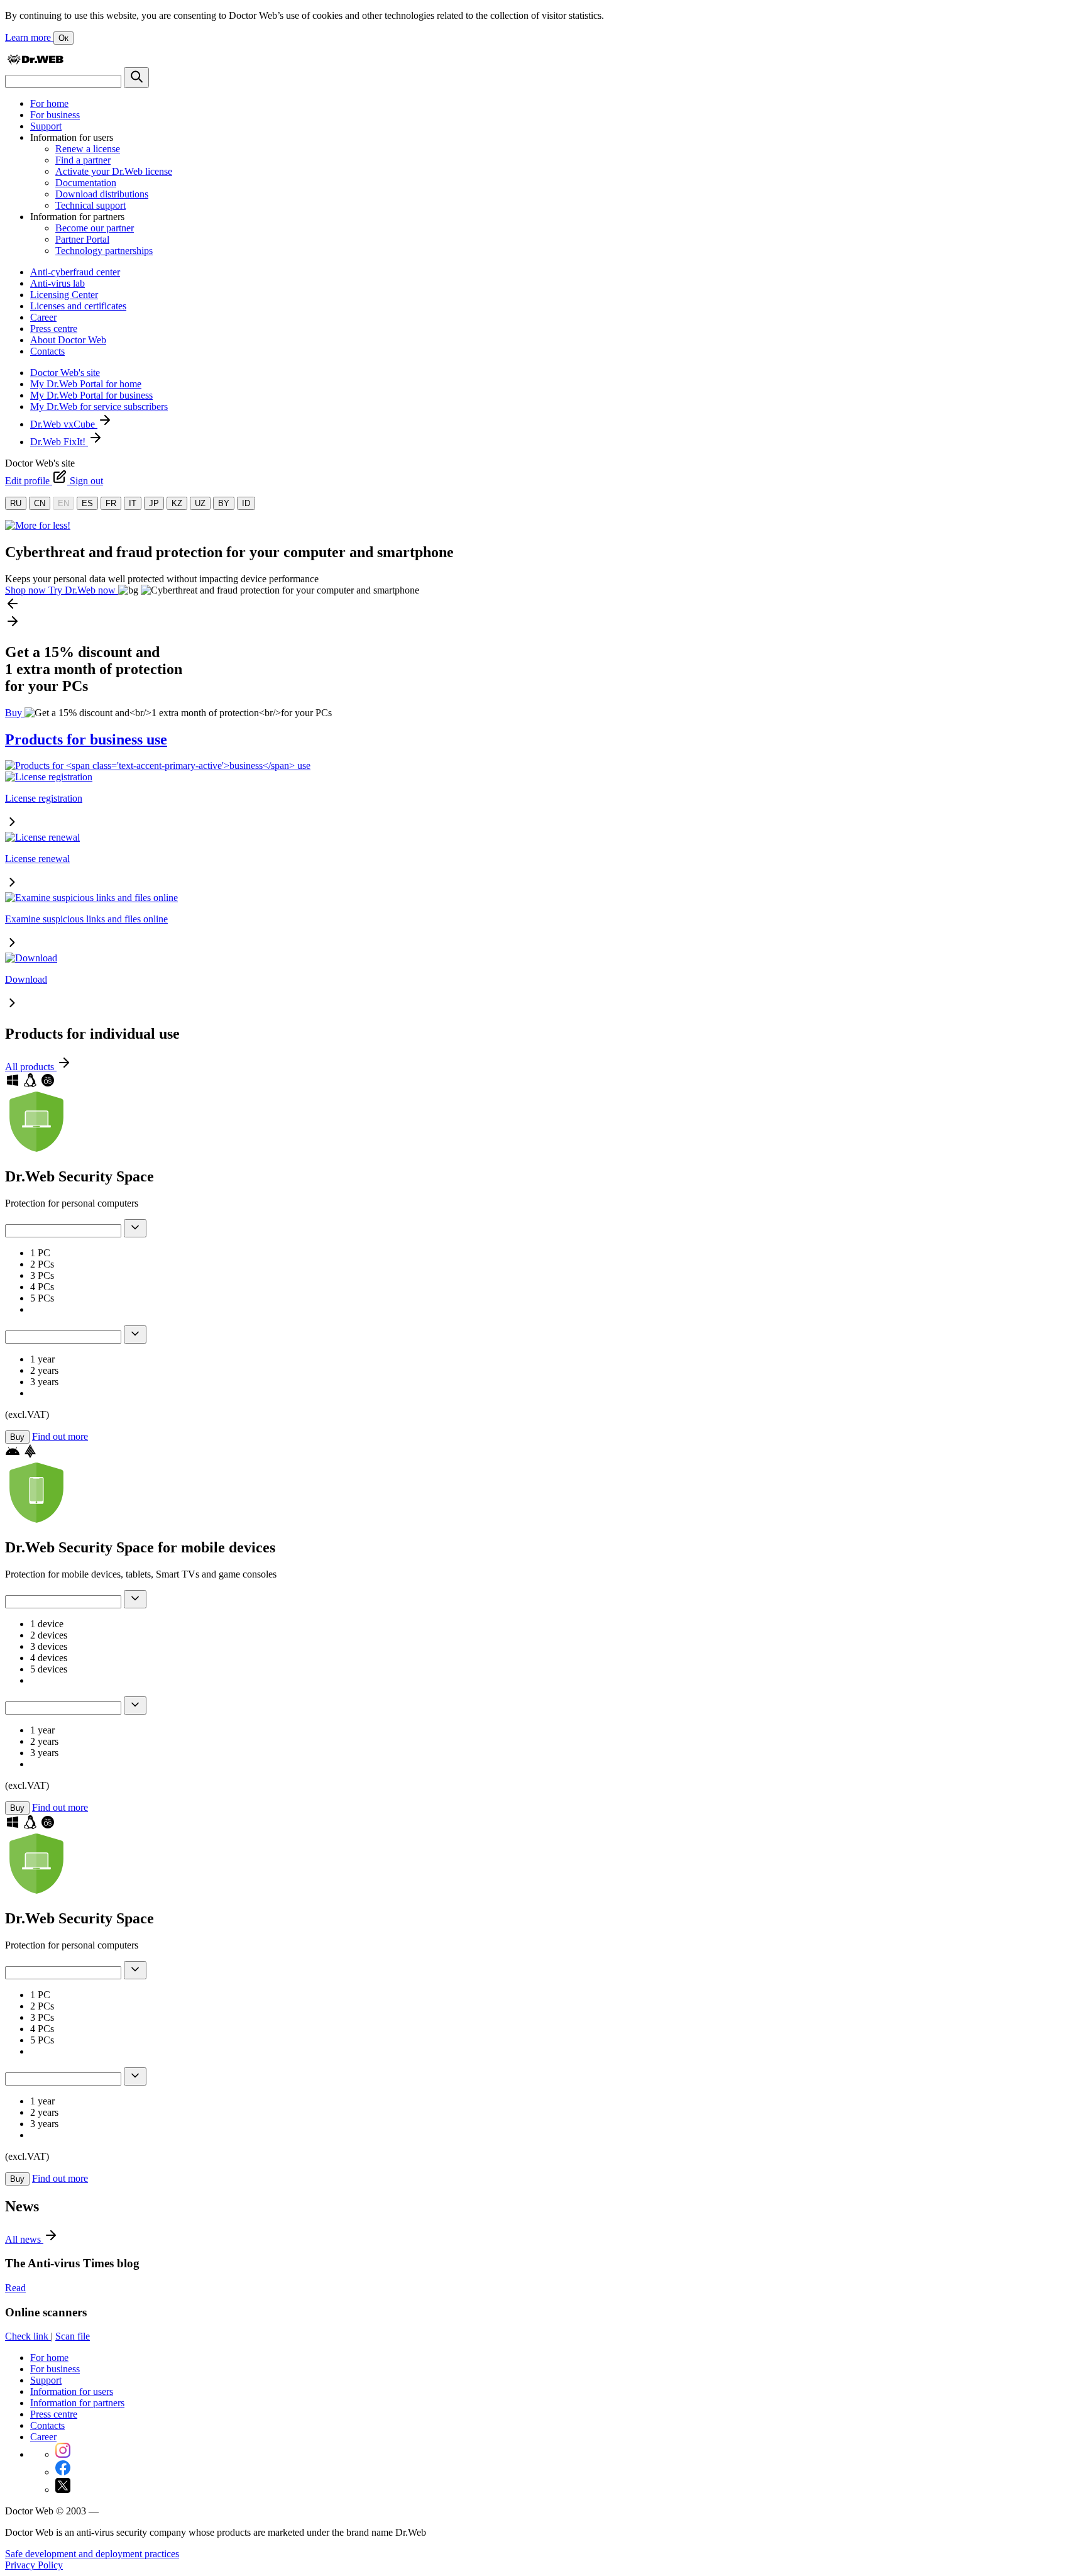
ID (246, 503)
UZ (200, 503)
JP (154, 503)
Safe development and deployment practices (92, 2554)
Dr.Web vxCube (64, 424)
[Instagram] (63, 2454)
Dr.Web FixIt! (59, 442)
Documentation (86, 183)
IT (133, 503)
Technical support (90, 205)
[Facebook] (63, 2472)
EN (63, 503)
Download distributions (102, 194)
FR (111, 503)
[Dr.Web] (35, 61)
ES (87, 503)
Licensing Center (64, 295)
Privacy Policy (34, 2565)
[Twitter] (63, 2490)
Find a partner (83, 160)
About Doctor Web (68, 340)
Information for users (72, 2391)
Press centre (54, 329)
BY (224, 503)
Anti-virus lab (58, 283)
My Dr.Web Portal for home (86, 384)
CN (40, 503)
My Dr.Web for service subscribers (99, 406)
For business (55, 115)
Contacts (47, 351)
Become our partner (95, 228)
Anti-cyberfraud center (75, 272)
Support (46, 126)
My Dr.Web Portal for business (91, 395)
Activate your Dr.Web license (114, 171)
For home (49, 103)
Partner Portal (82, 239)
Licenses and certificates (78, 306)
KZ (177, 503)
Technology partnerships (104, 251)
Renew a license (88, 149)
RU (16, 503)
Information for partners (77, 2403)
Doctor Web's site (65, 373)
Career (43, 317)
